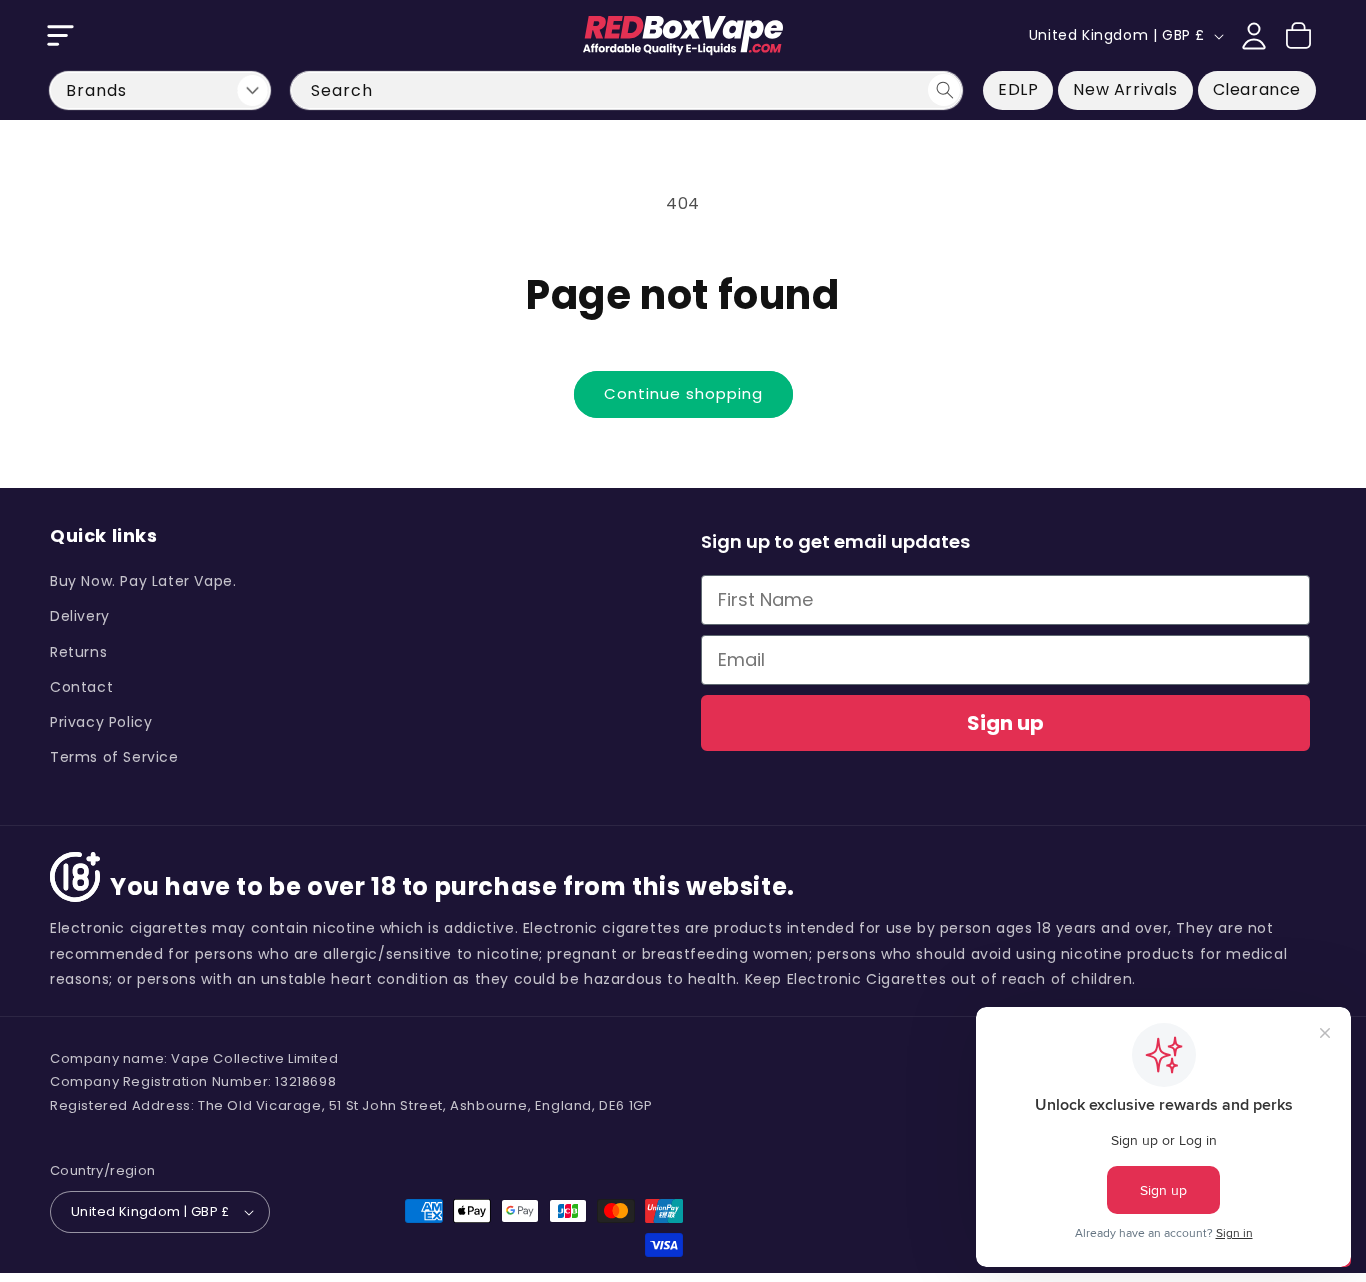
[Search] (944, 90)
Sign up (1005, 723)
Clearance (1257, 89)
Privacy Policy (101, 722)
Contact (81, 687)
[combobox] (626, 90)
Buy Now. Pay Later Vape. (143, 581)
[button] (60, 36)
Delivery (80, 616)
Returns (78, 652)
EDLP (1018, 89)
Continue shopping (683, 393)
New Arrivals (1125, 89)
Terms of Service (114, 757)
